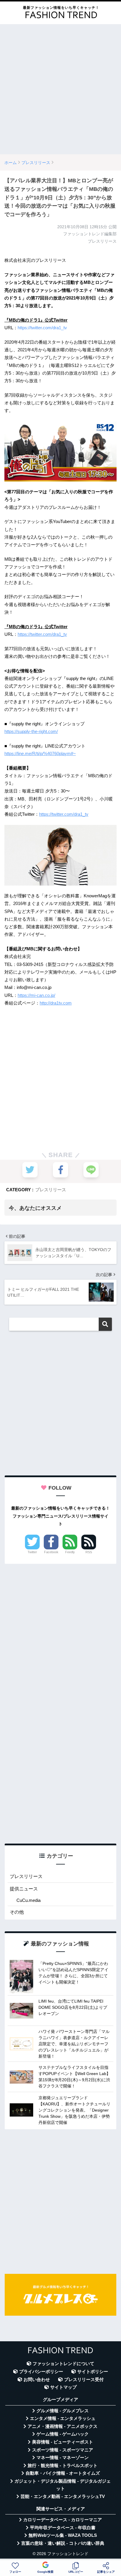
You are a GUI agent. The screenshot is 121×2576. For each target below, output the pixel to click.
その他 (17, 1912)
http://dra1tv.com (56, 1003)
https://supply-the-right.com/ (31, 731)
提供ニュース (24, 1889)
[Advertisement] (60, 89)
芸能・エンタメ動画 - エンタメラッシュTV (63, 2496)
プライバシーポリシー (41, 2372)
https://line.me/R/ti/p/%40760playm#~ (40, 753)
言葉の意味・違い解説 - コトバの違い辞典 (63, 2543)
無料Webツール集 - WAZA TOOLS (63, 2535)
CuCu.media (28, 1900)
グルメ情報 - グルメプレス (63, 2411)
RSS (89, 1552)
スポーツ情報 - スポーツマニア (63, 2450)
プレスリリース (51, 1190)
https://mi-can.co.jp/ (36, 995)
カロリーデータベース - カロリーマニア (63, 2520)
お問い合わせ (37, 2380)
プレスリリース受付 (84, 2380)
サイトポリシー (93, 2372)
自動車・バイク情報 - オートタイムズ (63, 2473)
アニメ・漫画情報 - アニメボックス (63, 2426)
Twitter (32, 1552)
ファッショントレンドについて (63, 2364)
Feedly (70, 1552)
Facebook (51, 1552)
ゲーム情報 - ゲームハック (63, 2434)
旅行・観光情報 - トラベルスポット (63, 2466)
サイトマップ (63, 2387)
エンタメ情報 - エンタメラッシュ (63, 2418)
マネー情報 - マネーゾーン (63, 2458)
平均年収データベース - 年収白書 (63, 2528)
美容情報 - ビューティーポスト (63, 2442)
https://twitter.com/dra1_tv (42, 328)
